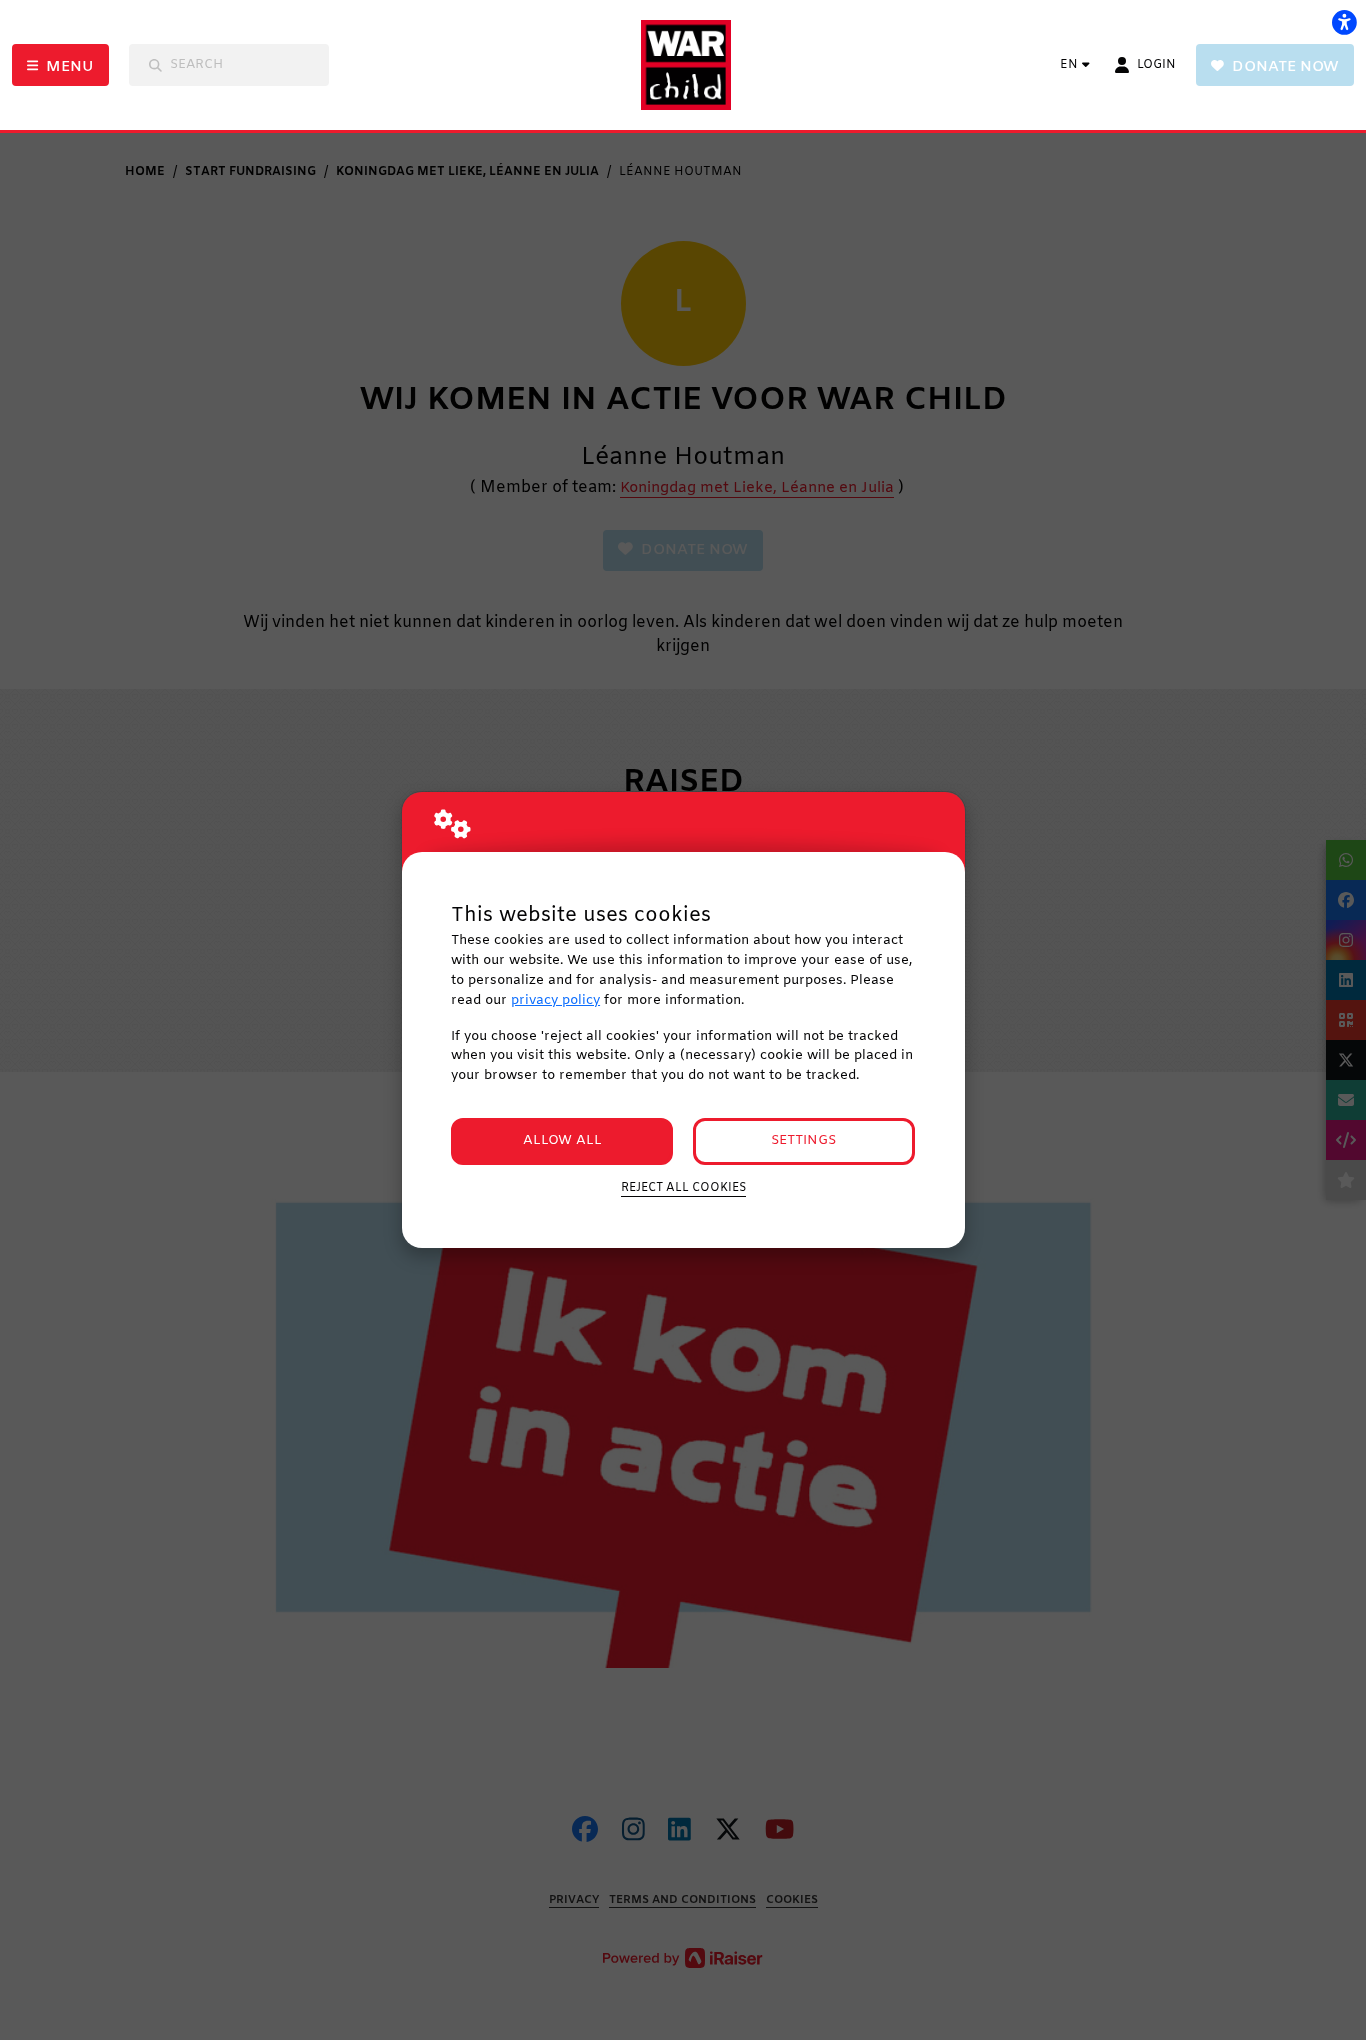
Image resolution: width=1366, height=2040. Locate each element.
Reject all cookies (683, 1188)
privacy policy (555, 1000)
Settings (803, 1140)
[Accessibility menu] (1344, 22)
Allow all (562, 1140)
